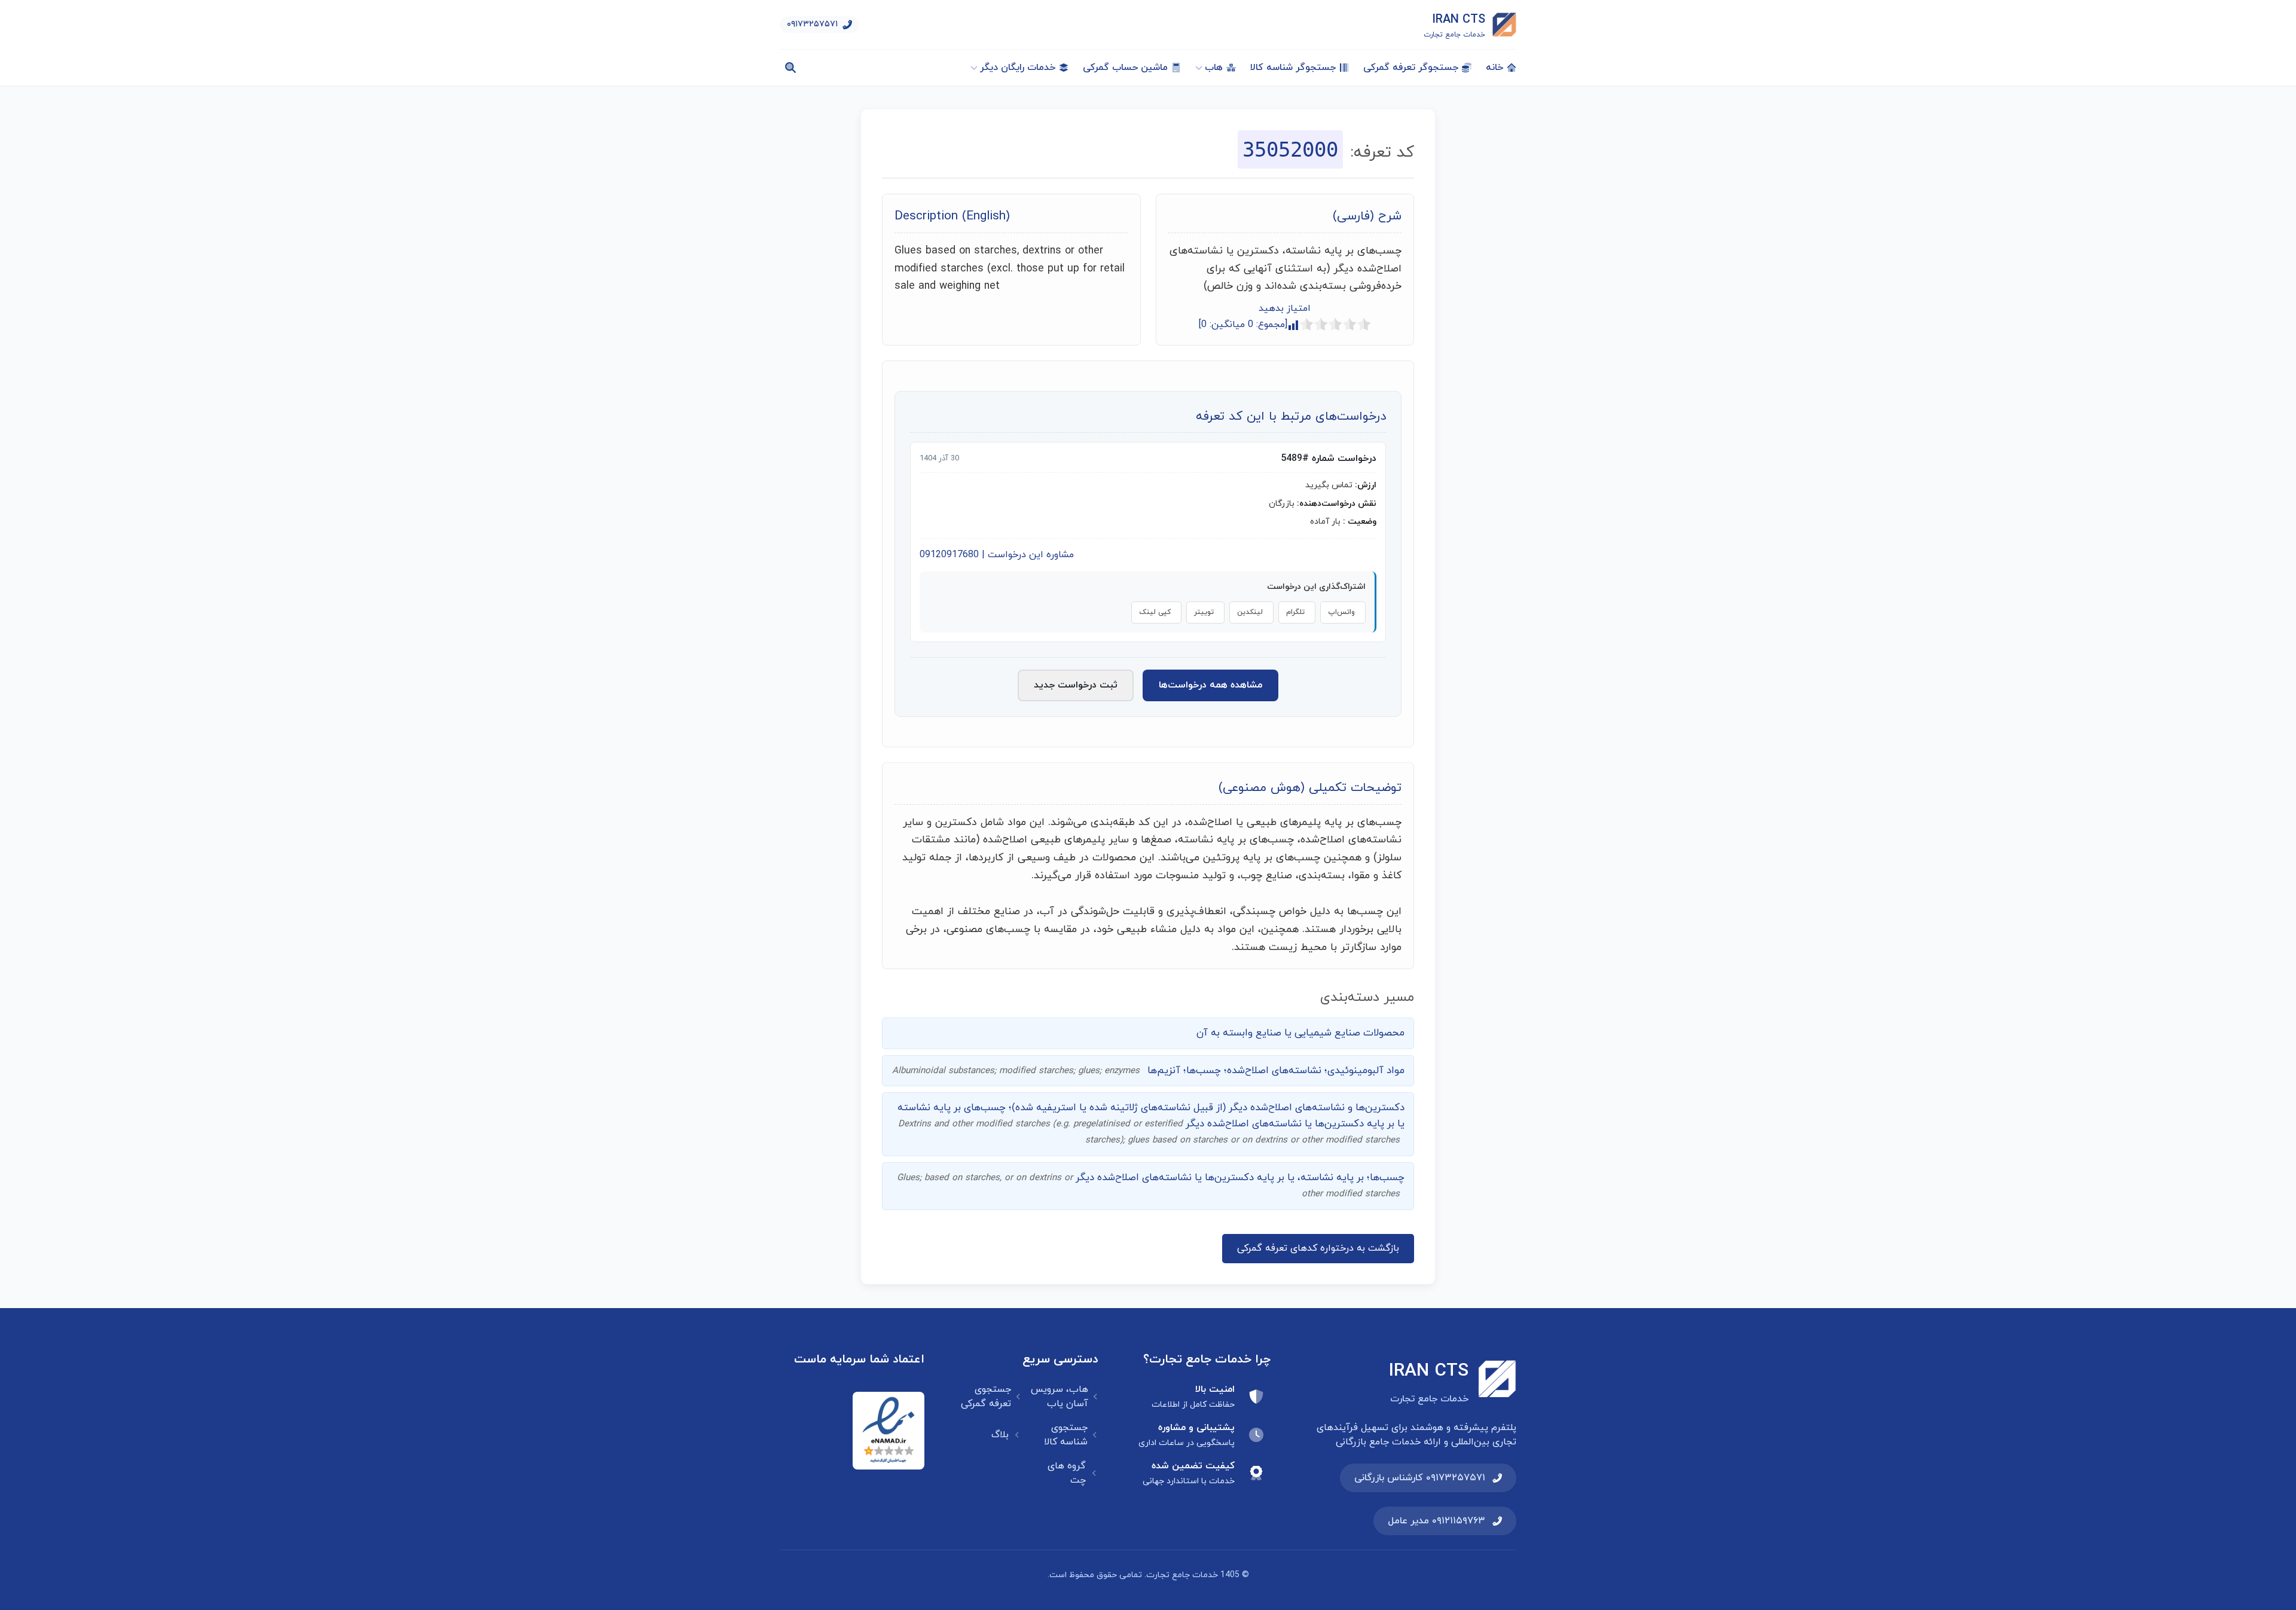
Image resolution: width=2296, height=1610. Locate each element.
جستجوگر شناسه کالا (1293, 68)
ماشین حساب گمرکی (1125, 68)
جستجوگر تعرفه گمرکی (1411, 68)
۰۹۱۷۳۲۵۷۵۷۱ (812, 24)
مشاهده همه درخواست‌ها (1210, 685)
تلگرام (1295, 612)
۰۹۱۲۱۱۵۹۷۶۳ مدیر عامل (1436, 1521)
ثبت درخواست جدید (1076, 685)
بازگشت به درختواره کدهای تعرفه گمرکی (1318, 1248)
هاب (1214, 68)
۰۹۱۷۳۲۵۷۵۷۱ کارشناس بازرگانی (1420, 1478)
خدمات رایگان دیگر (1018, 68)
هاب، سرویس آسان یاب (1060, 1397)
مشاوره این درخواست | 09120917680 (997, 555)
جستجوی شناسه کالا (1066, 1435)
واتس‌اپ (1341, 612)
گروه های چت (1067, 1473)
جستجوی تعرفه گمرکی (986, 1397)
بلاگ (1000, 1435)
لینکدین (1250, 612)
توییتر (1204, 612)
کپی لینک (1155, 612)
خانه (1494, 68)
